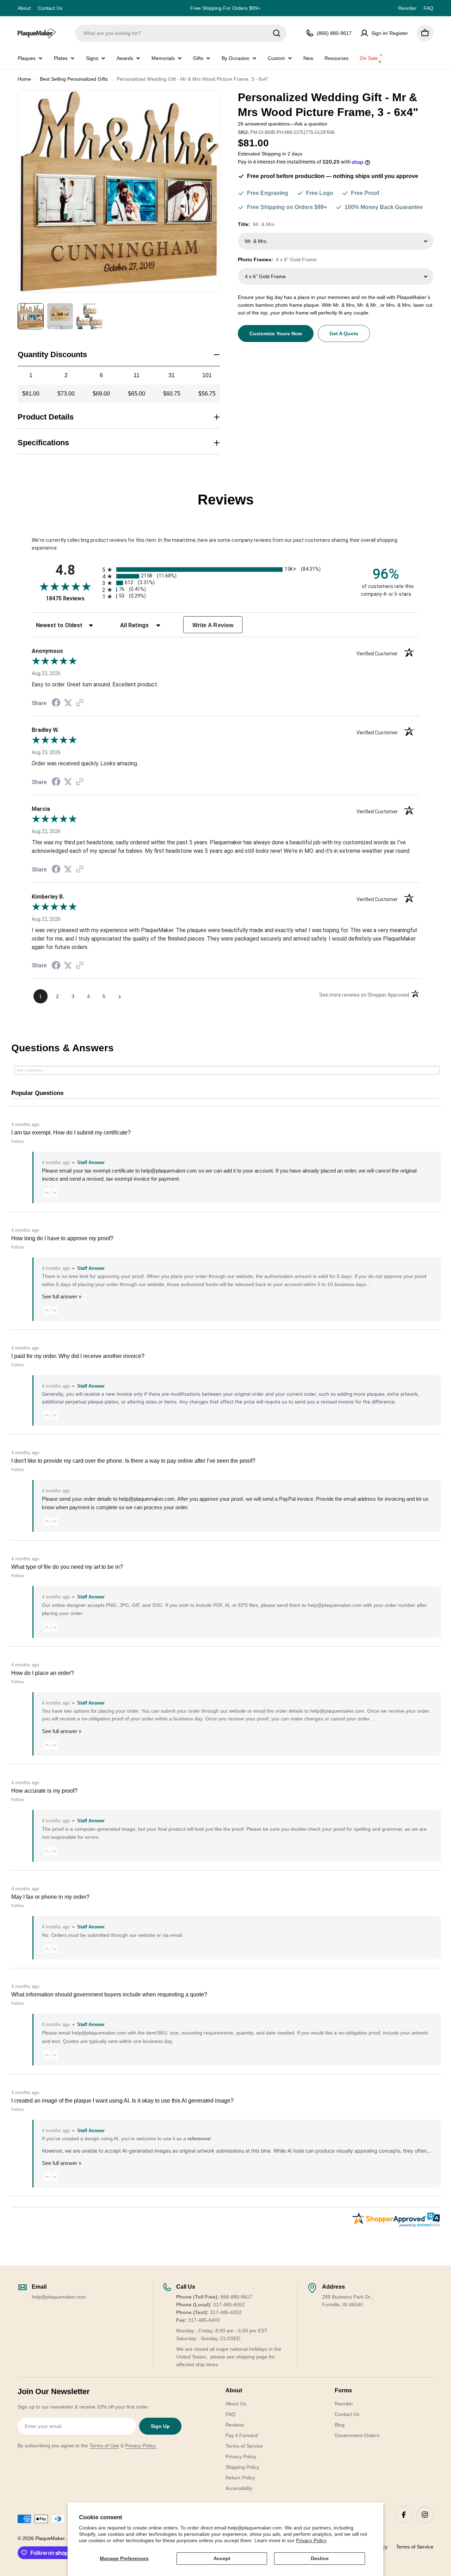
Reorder (407, 8)
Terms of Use (104, 2446)
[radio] (225, 570)
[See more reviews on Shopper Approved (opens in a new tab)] (80, 703)
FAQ (428, 8)
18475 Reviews (72, 598)
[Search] (277, 33)
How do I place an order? (43, 1673)
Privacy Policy (311, 2540)
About (24, 8)
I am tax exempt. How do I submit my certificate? (71, 1133)
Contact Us (50, 8)
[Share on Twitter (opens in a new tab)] (68, 703)
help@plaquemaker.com (147, 1499)
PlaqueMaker (50, 2538)
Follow (18, 1142)
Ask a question (311, 124)
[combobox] (181, 33)
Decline (320, 2558)
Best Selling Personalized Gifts (74, 79)
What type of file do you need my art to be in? (67, 1567)
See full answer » (62, 1296)
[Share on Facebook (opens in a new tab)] (56, 704)
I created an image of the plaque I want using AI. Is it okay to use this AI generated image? (122, 2101)
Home (24, 79)
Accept (222, 2558)
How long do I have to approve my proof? (62, 1238)
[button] (47, 1193)
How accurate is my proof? (44, 1791)
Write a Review (213, 625)
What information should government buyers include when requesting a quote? (109, 1994)
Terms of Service (415, 2547)
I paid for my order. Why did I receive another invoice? (78, 1356)
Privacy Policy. (141, 2446)
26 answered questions (264, 124)
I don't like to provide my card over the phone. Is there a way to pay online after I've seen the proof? (133, 1461)
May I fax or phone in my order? (50, 1897)
